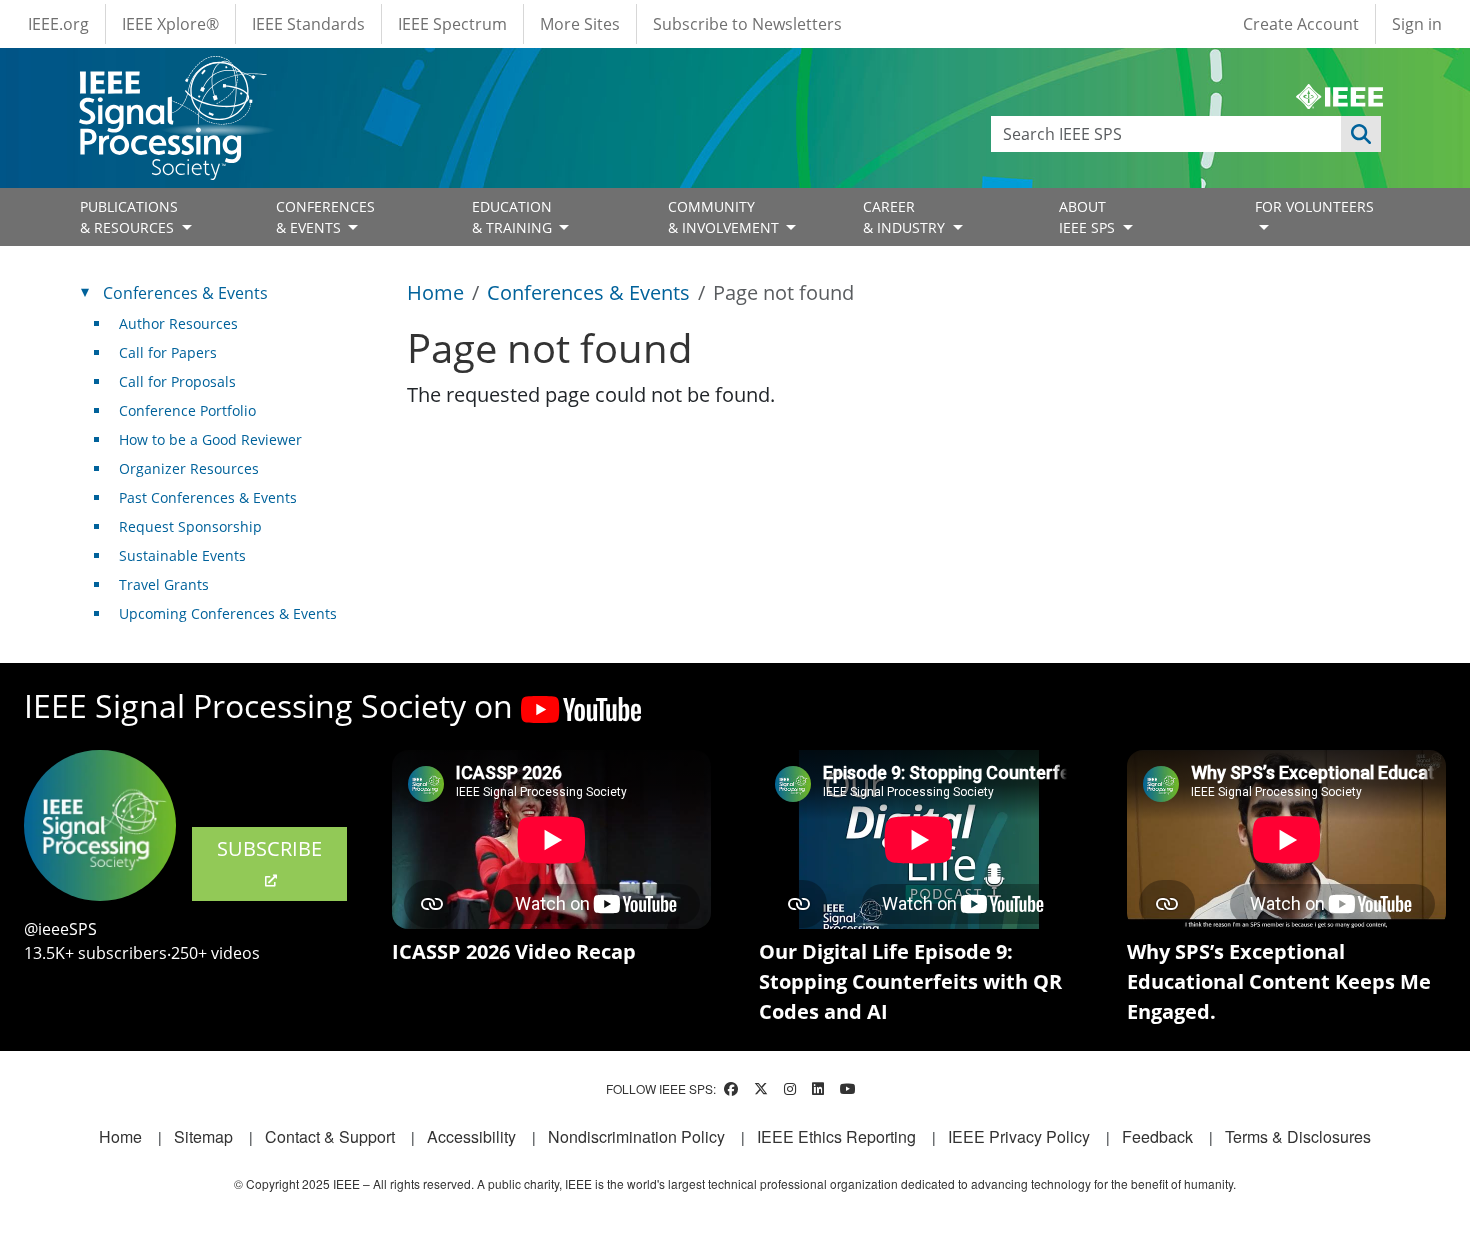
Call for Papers (168, 352)
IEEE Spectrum (452, 24)
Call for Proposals (177, 381)
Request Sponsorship (190, 526)
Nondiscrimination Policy (636, 1136)
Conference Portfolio (187, 410)
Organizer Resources (189, 468)
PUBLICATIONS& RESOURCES (129, 217)
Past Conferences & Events (208, 497)
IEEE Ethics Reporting (836, 1136)
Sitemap (203, 1136)
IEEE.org (58, 24)
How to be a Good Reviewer (210, 439)
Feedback (1157, 1136)
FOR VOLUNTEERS (1314, 206)
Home (435, 292)
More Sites (580, 24)
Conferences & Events (588, 292)
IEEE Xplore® (170, 24)
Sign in (1417, 24)
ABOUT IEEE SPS (1089, 217)
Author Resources (178, 323)
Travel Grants (164, 584)
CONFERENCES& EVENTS (325, 217)
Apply (1361, 134)
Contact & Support (330, 1136)
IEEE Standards (308, 24)
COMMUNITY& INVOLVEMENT (725, 217)
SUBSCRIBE (269, 848)
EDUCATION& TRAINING (514, 217)
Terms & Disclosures (1298, 1136)
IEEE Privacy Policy (1019, 1136)
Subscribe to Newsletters (747, 24)
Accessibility (471, 1136)
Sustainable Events (182, 555)
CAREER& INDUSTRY (906, 217)
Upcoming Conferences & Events (228, 613)
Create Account (1301, 24)
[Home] (171, 74)
